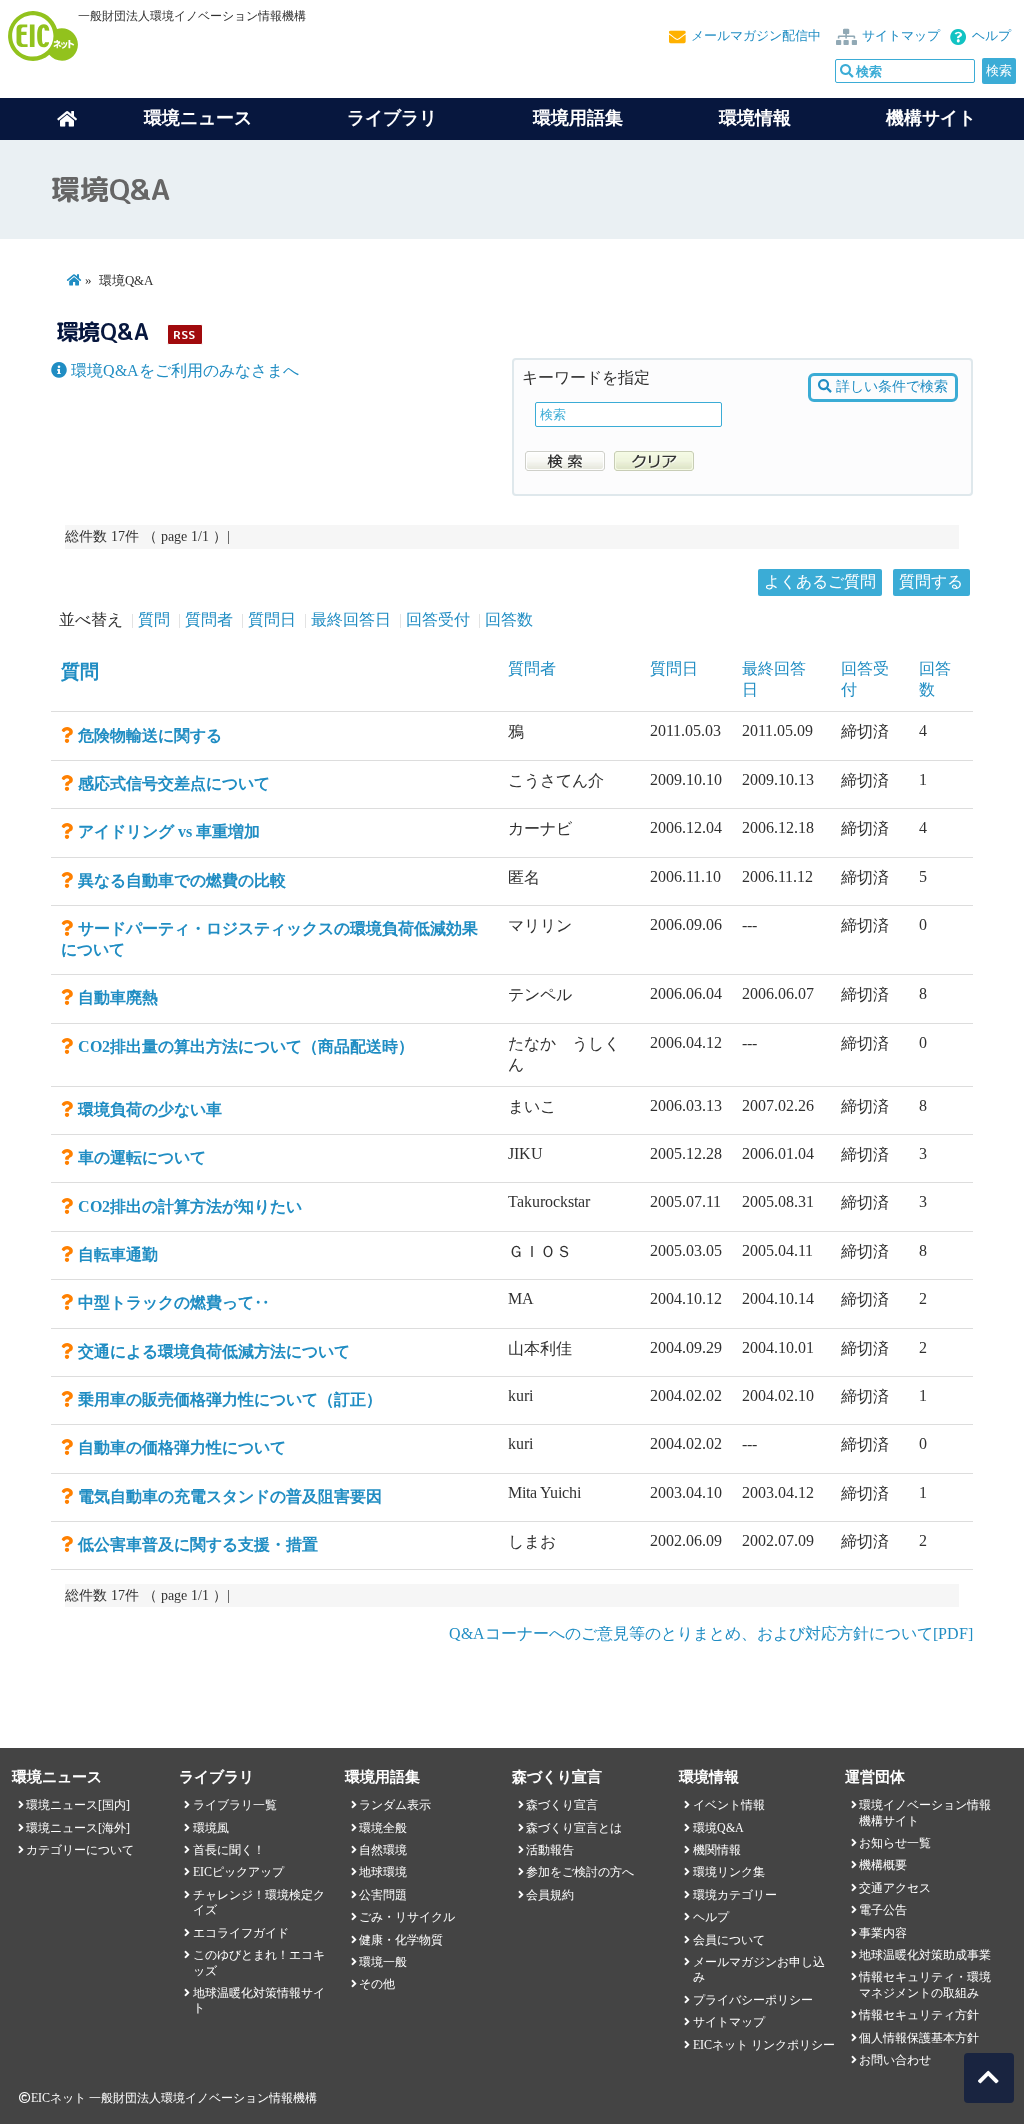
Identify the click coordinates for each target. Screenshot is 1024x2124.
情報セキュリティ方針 (919, 2015)
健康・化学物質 (401, 1940)
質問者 (209, 619)
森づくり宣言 (562, 1805)
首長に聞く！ (229, 1850)
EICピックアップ (238, 1872)
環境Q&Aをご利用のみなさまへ (183, 370)
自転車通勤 (118, 1254)
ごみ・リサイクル (407, 1917)
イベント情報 (729, 1805)
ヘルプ (991, 36)
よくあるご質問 (820, 581)
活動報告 (550, 1850)
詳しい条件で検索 (890, 386)
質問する (931, 581)
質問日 (272, 619)
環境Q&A (718, 1828)
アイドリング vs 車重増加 (169, 831)
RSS (184, 334)
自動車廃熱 (118, 997)
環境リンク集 (729, 1872)
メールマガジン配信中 (756, 36)
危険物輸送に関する (150, 735)
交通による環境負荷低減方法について (214, 1351)
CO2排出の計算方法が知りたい (190, 1206)
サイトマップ (901, 36)
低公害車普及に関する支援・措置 (198, 1544)
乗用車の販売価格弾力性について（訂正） (230, 1399)
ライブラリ (392, 118)
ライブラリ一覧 (235, 1805)
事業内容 (883, 1933)
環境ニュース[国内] (78, 1805)
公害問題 (383, 1895)
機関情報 (717, 1850)
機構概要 (883, 1865)
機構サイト (931, 118)
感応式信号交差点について (174, 783)
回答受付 (438, 619)
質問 (154, 619)
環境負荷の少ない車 (150, 1109)
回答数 (509, 619)
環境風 (211, 1828)
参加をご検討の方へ (580, 1872)
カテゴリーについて (80, 1850)
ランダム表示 (395, 1805)
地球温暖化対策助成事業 (925, 1955)
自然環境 (383, 1850)
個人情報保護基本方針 (919, 2038)
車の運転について (142, 1157)
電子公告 (883, 1910)
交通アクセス (895, 1888)
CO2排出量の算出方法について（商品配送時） (254, 1046)
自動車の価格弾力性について (182, 1447)
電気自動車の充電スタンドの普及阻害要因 (230, 1496)
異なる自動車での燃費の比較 (182, 880)
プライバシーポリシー (753, 2000)
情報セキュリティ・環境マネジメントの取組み (925, 1984)
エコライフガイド (241, 1933)
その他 (377, 1984)
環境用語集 (578, 118)
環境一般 (383, 1962)
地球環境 (383, 1872)
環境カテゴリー (735, 1895)
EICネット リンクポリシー (764, 2045)
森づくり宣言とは (574, 1828)
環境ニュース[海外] (78, 1828)
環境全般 (383, 1828)
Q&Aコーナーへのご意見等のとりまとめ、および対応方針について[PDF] (711, 1633)
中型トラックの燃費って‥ (174, 1302)
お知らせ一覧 (895, 1843)
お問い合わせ (895, 2060)
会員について (729, 1940)
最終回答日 (351, 619)
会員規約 (550, 1895)
